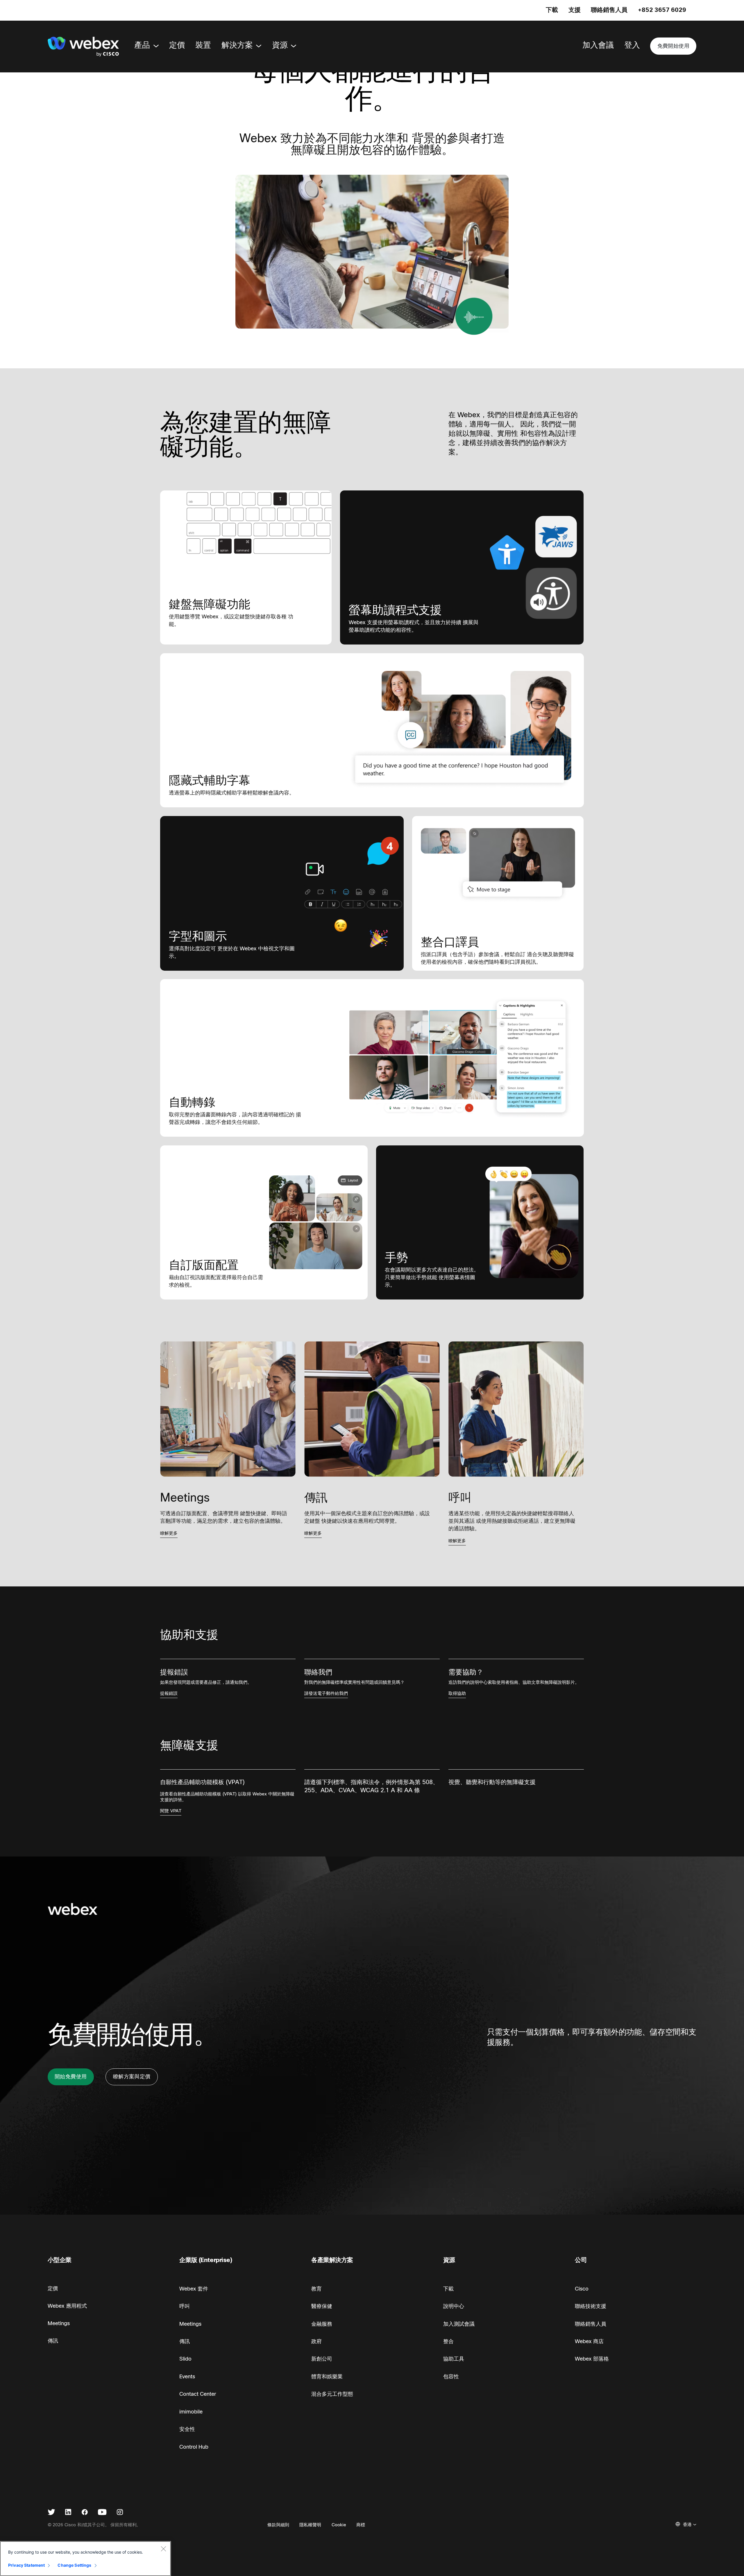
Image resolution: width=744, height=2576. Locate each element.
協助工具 (454, 2359)
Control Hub (194, 2447)
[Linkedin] (68, 2513)
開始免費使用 (71, 2077)
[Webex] (83, 47)
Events (187, 2377)
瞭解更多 (169, 1533)
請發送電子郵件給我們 (326, 1693)
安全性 (187, 2429)
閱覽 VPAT (171, 1811)
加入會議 (598, 45)
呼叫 (185, 2306)
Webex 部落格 (592, 2359)
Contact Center (198, 2394)
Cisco (582, 2289)
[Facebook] (85, 2513)
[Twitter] (51, 2513)
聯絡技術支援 (591, 2306)
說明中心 (454, 2306)
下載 (552, 10)
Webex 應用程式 (67, 2306)
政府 (316, 2341)
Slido (185, 2359)
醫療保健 (322, 2306)
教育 (316, 2289)
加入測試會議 (459, 2324)
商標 (361, 2525)
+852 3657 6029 (662, 10)
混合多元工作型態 (332, 2394)
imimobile (191, 2412)
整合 (448, 2341)
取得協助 (457, 1693)
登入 (632, 45)
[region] (85, 2559)
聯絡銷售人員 (609, 10)
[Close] (163, 2549)
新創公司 (322, 2359)
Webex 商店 (589, 2341)
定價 (177, 45)
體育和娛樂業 (327, 2377)
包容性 (451, 2377)
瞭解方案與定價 (132, 2077)
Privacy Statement (26, 2565)
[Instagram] (120, 2513)
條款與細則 (278, 2525)
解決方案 (237, 45)
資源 (280, 45)
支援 (575, 10)
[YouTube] (102, 2513)
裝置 (203, 45)
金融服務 (322, 2324)
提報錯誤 (169, 1693)
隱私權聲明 (310, 2525)
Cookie (339, 2525)
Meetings (59, 2323)
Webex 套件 (194, 2289)
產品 (142, 45)
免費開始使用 (673, 46)
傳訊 (53, 2341)
